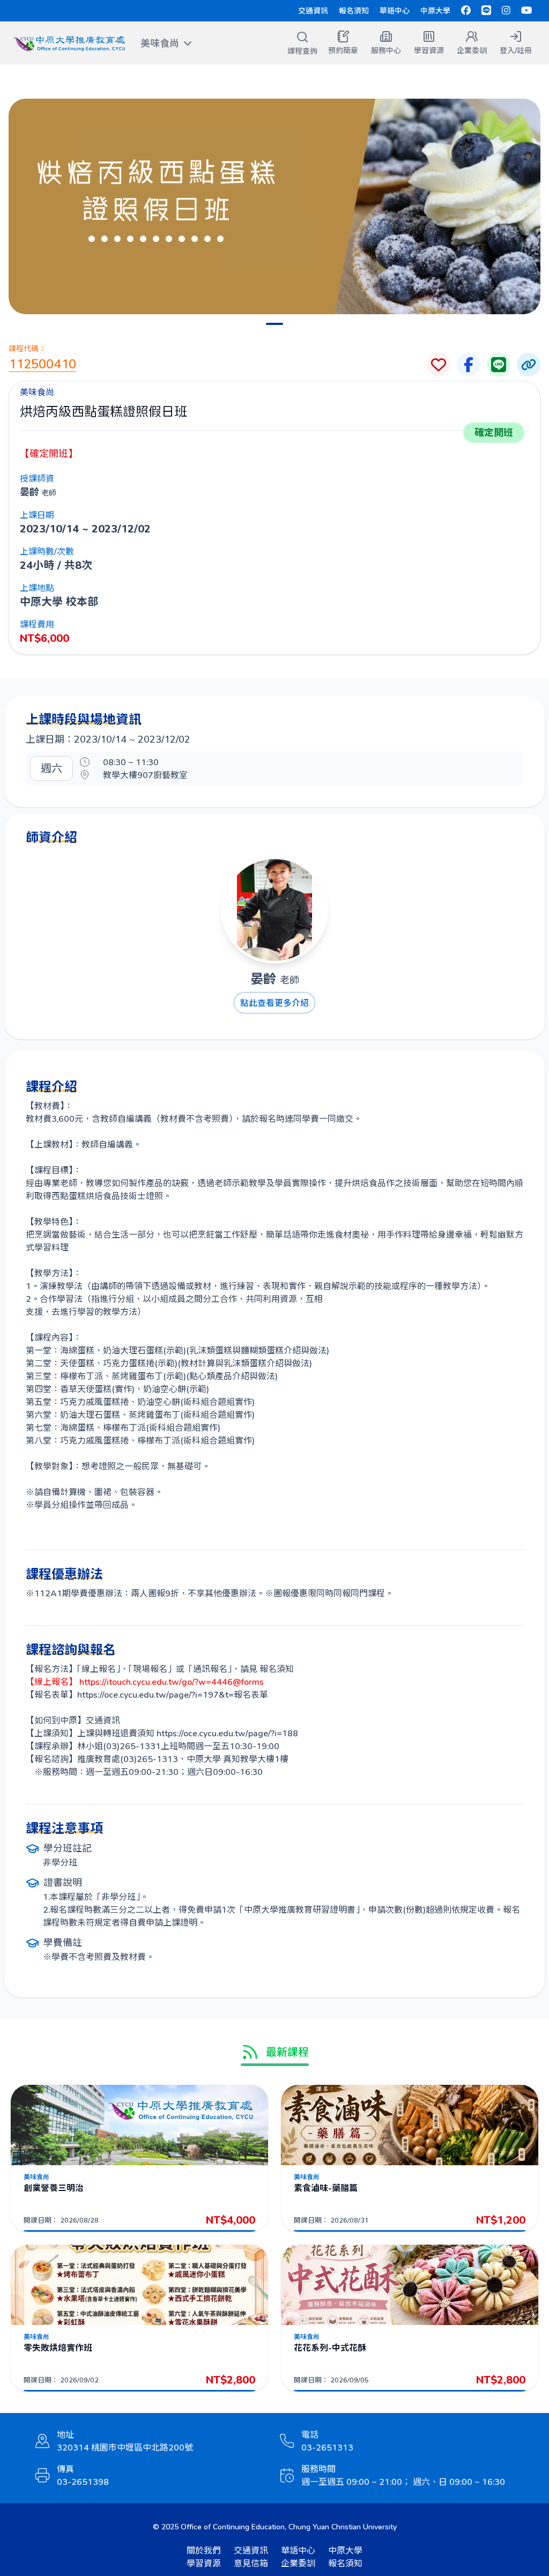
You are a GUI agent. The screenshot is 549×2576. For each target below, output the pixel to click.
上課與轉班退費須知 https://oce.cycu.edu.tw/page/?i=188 (188, 1733)
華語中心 (395, 10)
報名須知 (354, 10)
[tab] (274, 324)
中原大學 (435, 10)
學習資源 (204, 2563)
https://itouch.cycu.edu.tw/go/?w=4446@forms (170, 1681)
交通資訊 (313, 10)
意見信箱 (251, 2563)
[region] (274, 206)
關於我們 (204, 2550)
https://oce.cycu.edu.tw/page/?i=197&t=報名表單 (173, 1694)
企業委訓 (298, 2563)
